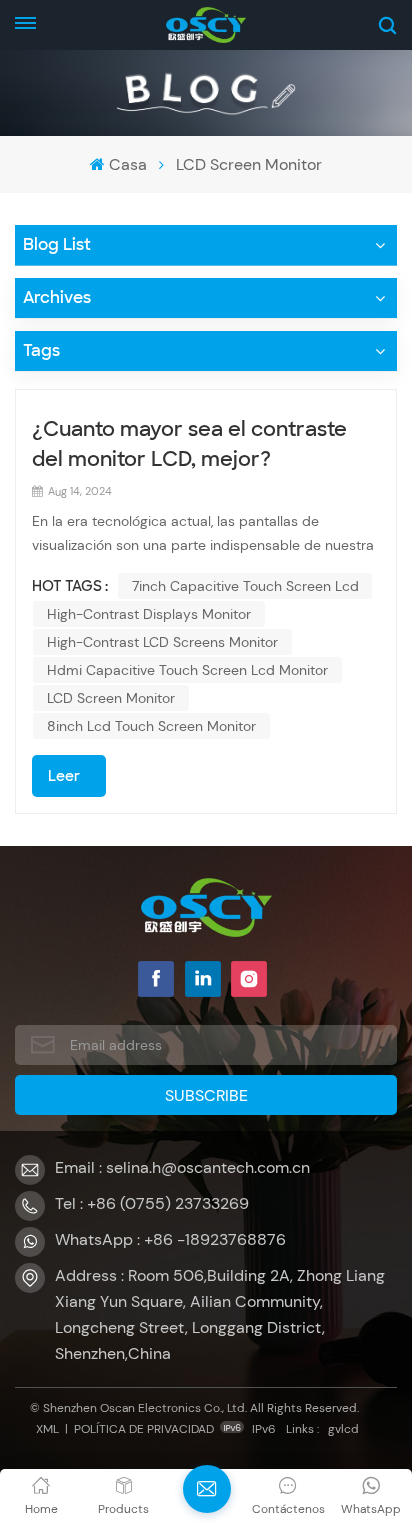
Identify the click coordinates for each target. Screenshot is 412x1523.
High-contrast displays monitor (149, 614)
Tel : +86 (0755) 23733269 (152, 1203)
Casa (127, 164)
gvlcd (343, 1429)
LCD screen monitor (111, 698)
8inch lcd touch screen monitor (151, 726)
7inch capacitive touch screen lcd (245, 586)
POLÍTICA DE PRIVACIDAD (144, 1429)
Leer (64, 776)
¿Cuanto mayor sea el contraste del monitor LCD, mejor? (189, 444)
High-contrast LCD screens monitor (162, 642)
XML (47, 1429)
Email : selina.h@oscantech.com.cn (182, 1167)
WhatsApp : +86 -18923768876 (170, 1239)
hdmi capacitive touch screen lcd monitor (187, 670)
